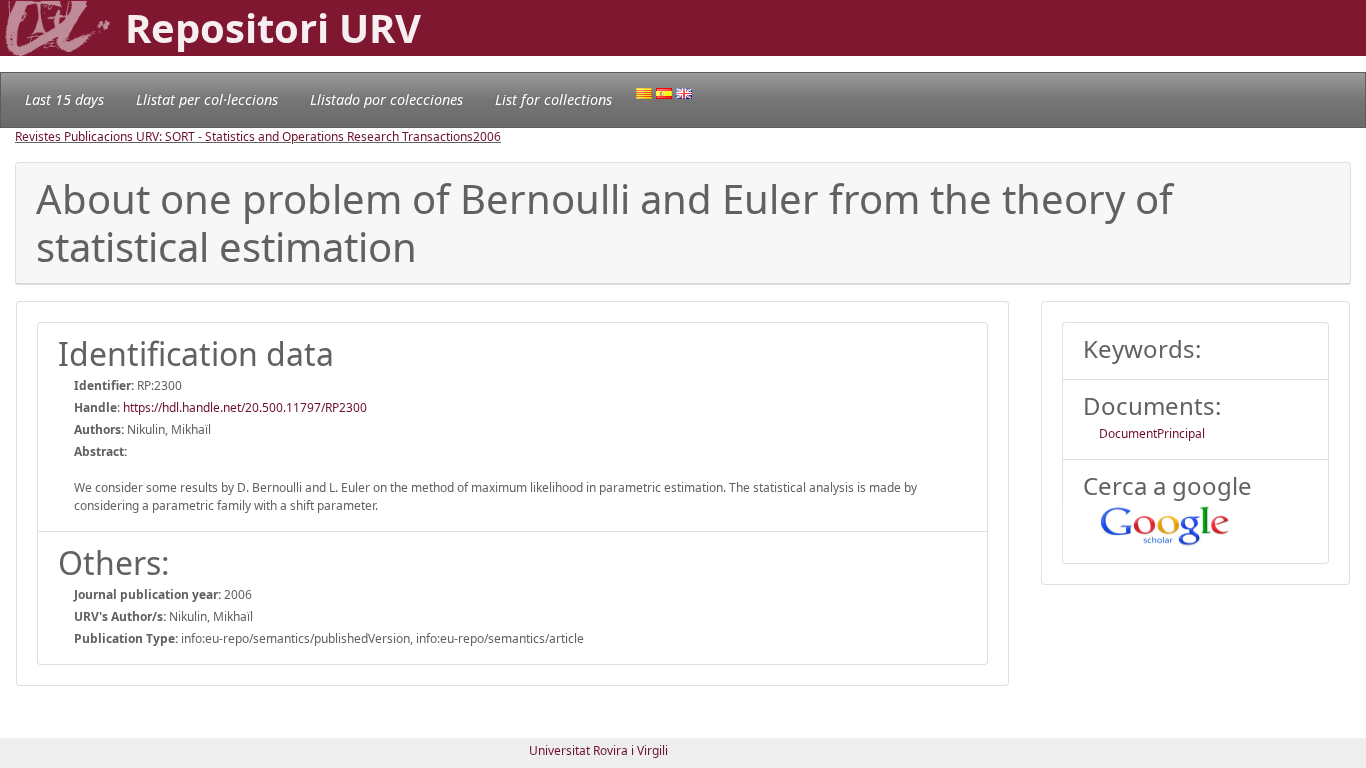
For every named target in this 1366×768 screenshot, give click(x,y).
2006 (487, 136)
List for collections (553, 99)
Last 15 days (64, 99)
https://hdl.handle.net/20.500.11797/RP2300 (245, 407)
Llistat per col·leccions (207, 99)
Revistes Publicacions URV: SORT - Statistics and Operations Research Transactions (244, 136)
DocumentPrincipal (1152, 433)
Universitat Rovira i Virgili (598, 750)
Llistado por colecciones (386, 99)
